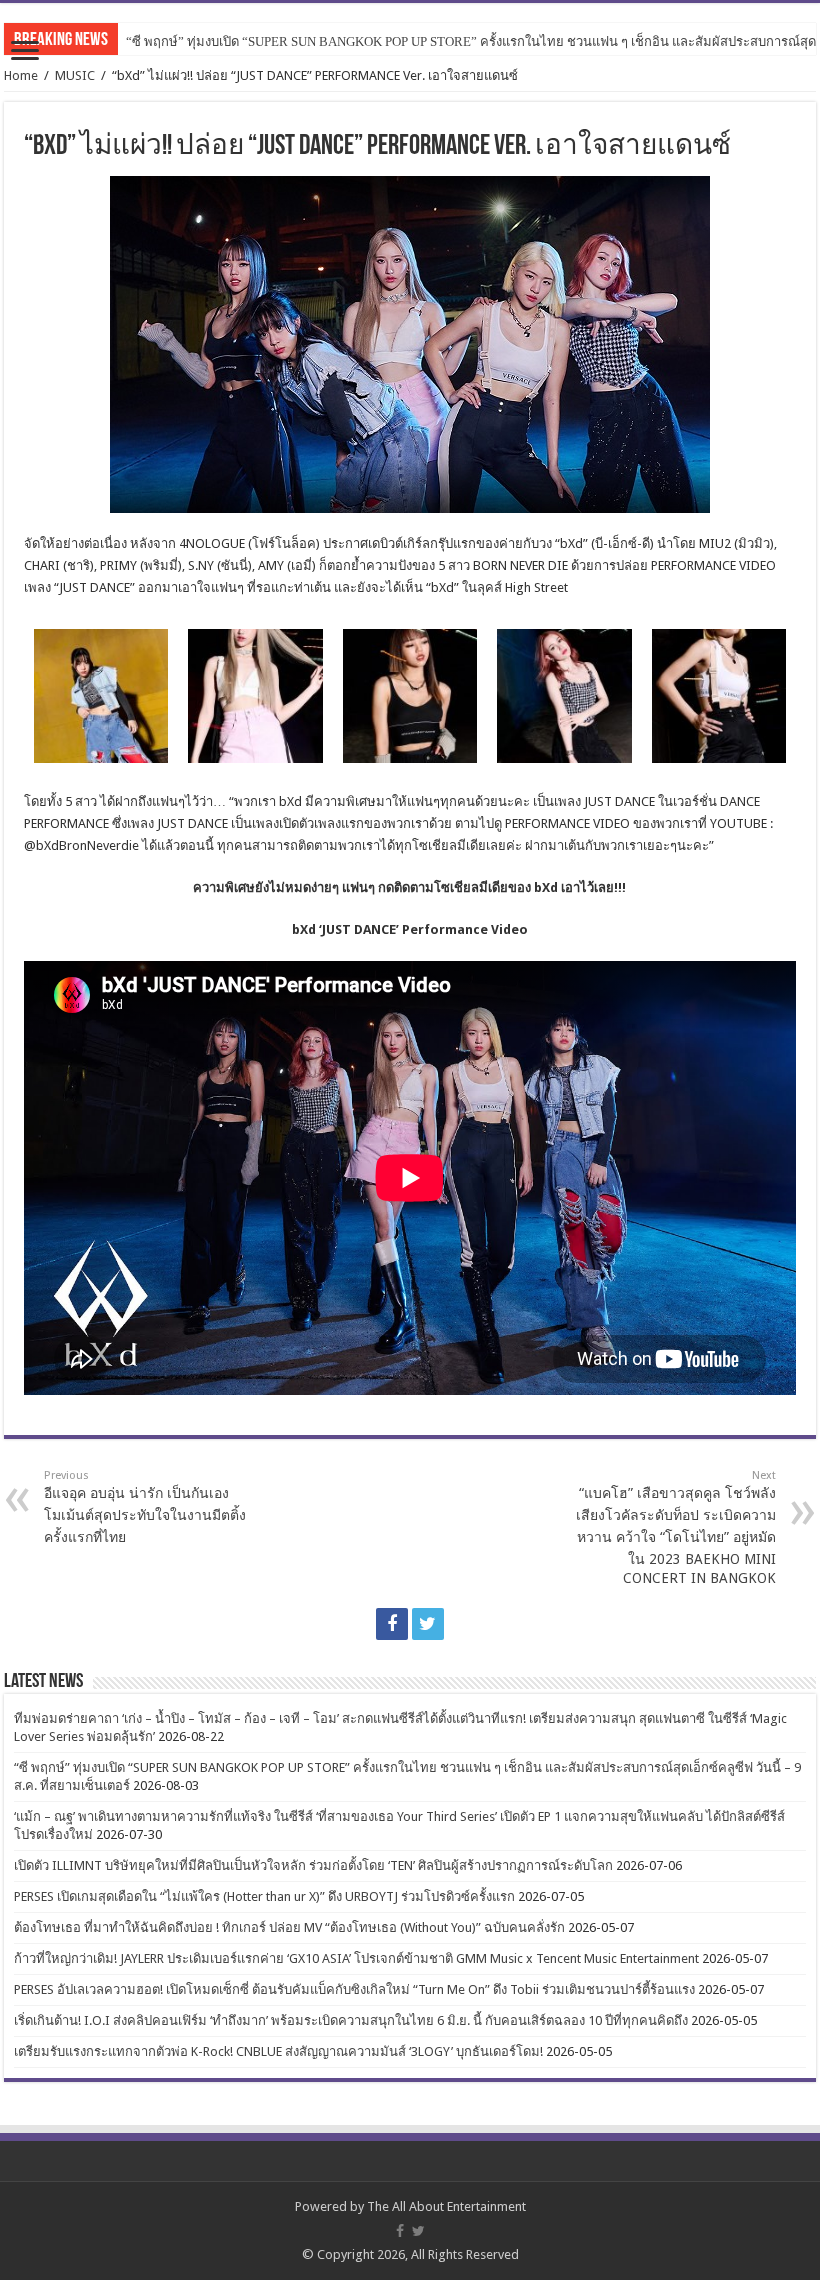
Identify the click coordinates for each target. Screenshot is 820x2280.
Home (21, 75)
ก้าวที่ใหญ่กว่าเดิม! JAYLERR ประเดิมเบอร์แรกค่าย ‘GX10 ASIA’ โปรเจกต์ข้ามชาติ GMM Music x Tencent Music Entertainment (356, 1958)
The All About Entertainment (446, 2206)
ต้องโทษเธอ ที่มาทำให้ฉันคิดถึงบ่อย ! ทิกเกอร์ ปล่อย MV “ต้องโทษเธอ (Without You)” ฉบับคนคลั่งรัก (289, 1927)
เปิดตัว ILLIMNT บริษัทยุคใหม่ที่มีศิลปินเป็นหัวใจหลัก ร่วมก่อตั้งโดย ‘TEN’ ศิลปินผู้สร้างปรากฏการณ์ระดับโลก (313, 1865)
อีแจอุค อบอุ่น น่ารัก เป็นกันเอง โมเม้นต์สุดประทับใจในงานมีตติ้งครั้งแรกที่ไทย (145, 1507)
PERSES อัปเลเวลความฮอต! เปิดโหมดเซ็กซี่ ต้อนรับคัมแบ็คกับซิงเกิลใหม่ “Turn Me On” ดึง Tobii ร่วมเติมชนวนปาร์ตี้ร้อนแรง (354, 1989)
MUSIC (75, 75)
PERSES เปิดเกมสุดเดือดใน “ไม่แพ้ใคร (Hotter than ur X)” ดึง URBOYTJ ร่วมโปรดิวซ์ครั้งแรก (264, 1896)
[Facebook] (392, 1624)
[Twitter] (428, 1624)
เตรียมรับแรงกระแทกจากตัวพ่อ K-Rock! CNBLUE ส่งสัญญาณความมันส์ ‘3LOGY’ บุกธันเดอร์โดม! (278, 2051)
